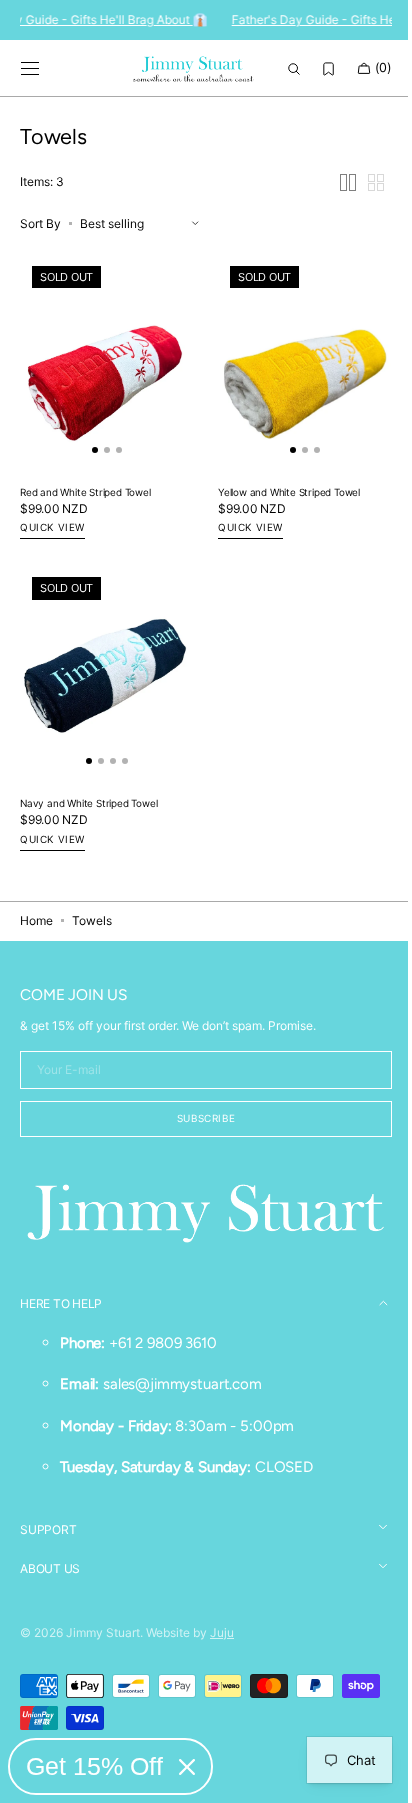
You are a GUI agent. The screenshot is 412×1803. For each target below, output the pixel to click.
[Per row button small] (361, 204)
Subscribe (198, 1121)
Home (36, 923)
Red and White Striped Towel (85, 505)
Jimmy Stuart (103, 1632)
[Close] (187, 1767)
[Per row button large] (333, 204)
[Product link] (103, 384)
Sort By (40, 245)
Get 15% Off (94, 1766)
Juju (222, 1632)
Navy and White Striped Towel (88, 806)
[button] (30, 69)
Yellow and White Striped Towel (282, 505)
